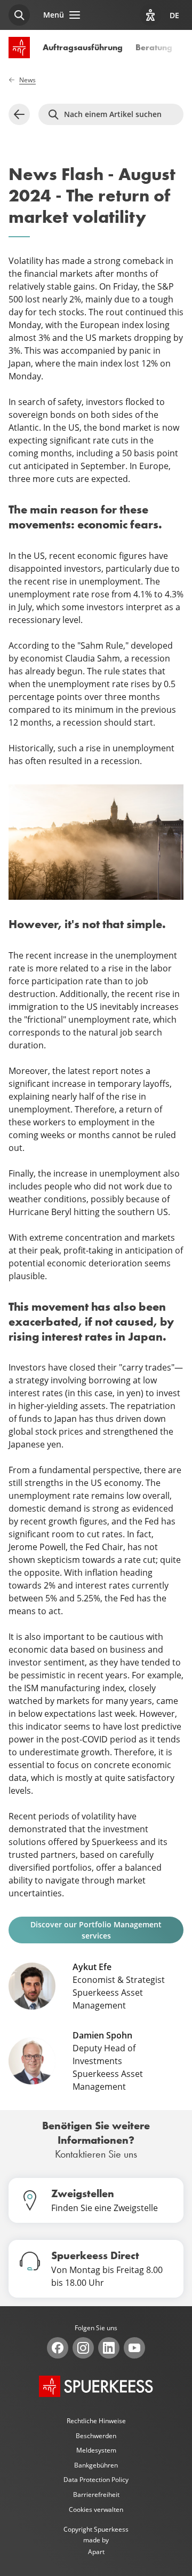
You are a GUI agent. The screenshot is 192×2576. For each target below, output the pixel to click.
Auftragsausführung (83, 47)
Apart (96, 2552)
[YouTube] (134, 2348)
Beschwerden (96, 2436)
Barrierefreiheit (96, 2495)
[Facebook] (58, 2348)
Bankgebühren (96, 2465)
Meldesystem (96, 2450)
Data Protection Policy (96, 2480)
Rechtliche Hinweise (96, 2421)
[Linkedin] (109, 2348)
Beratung (154, 47)
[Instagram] (83, 2348)
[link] (19, 114)
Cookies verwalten (96, 2509)
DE (174, 15)
